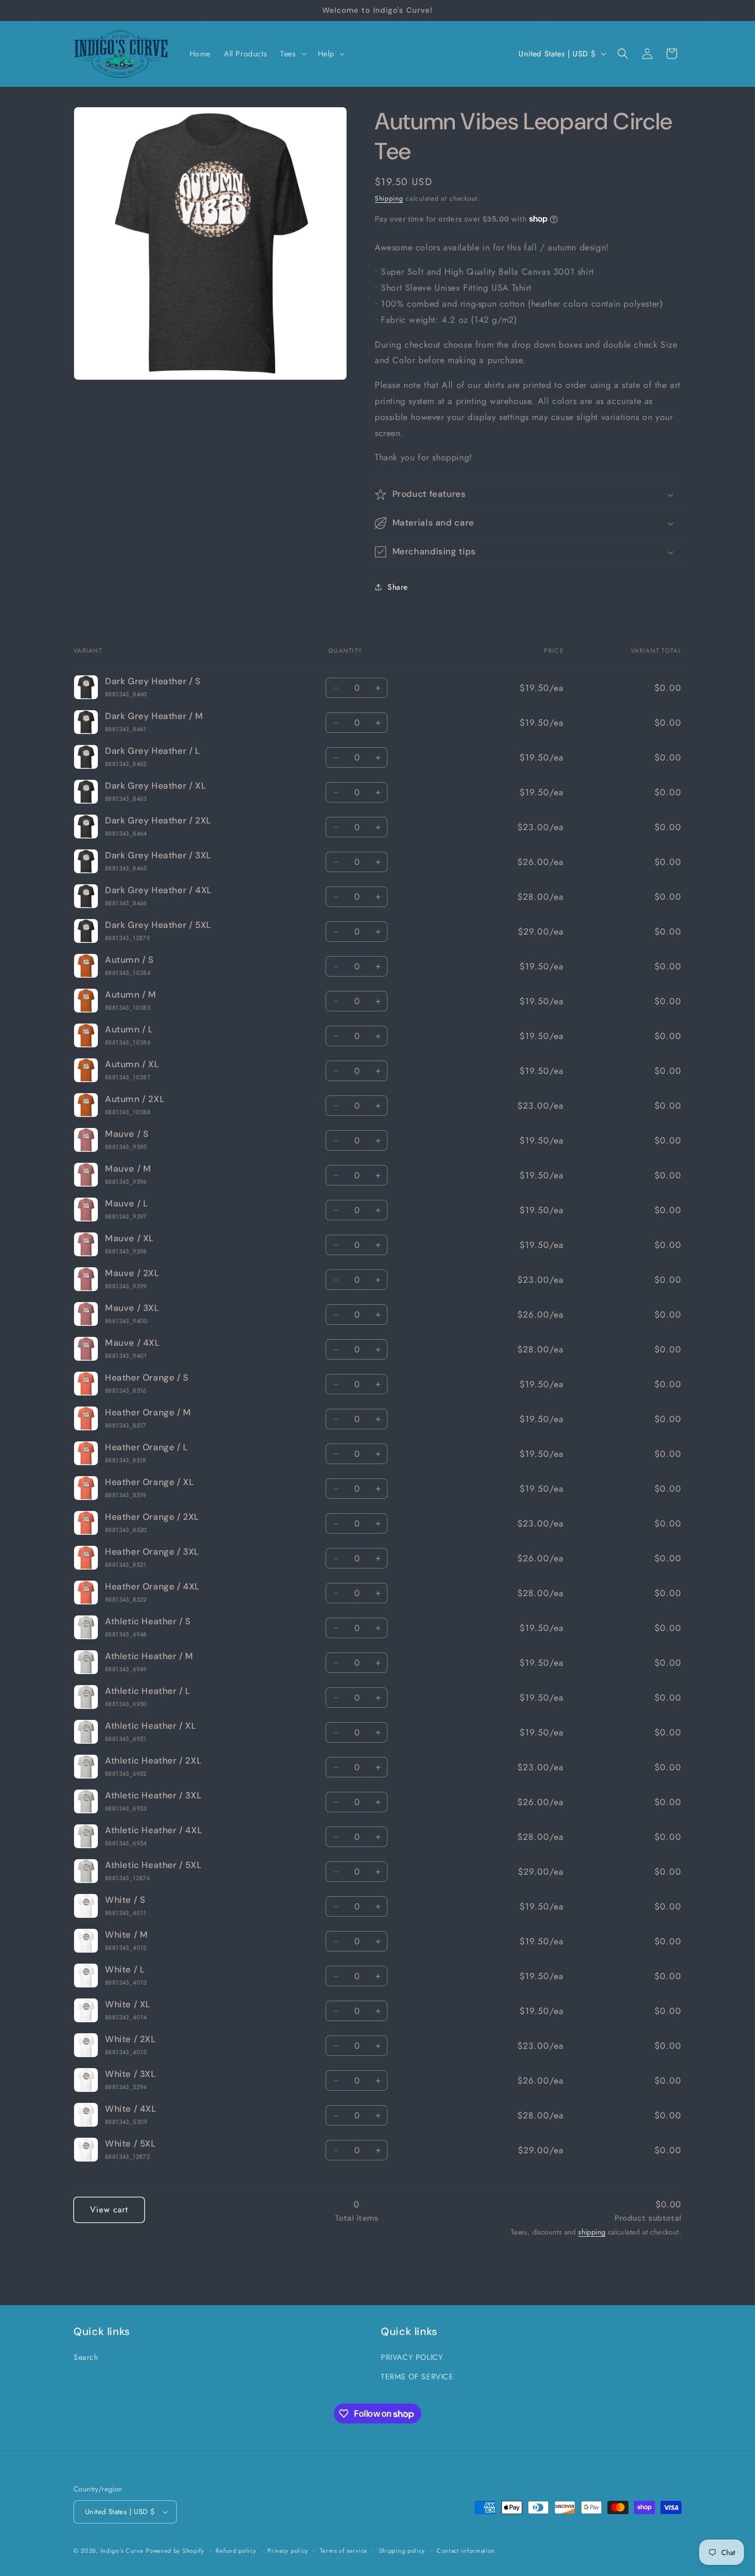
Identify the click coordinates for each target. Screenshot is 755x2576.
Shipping (389, 198)
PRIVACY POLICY (412, 2358)
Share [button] (398, 587)
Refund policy (236, 2550)
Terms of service (344, 2550)
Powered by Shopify (175, 2551)
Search (86, 2358)
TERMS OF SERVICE (417, 2377)
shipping (592, 2233)
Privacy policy (288, 2550)
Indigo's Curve (122, 2551)
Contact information (466, 2550)
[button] (292, 54)
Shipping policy (402, 2550)
